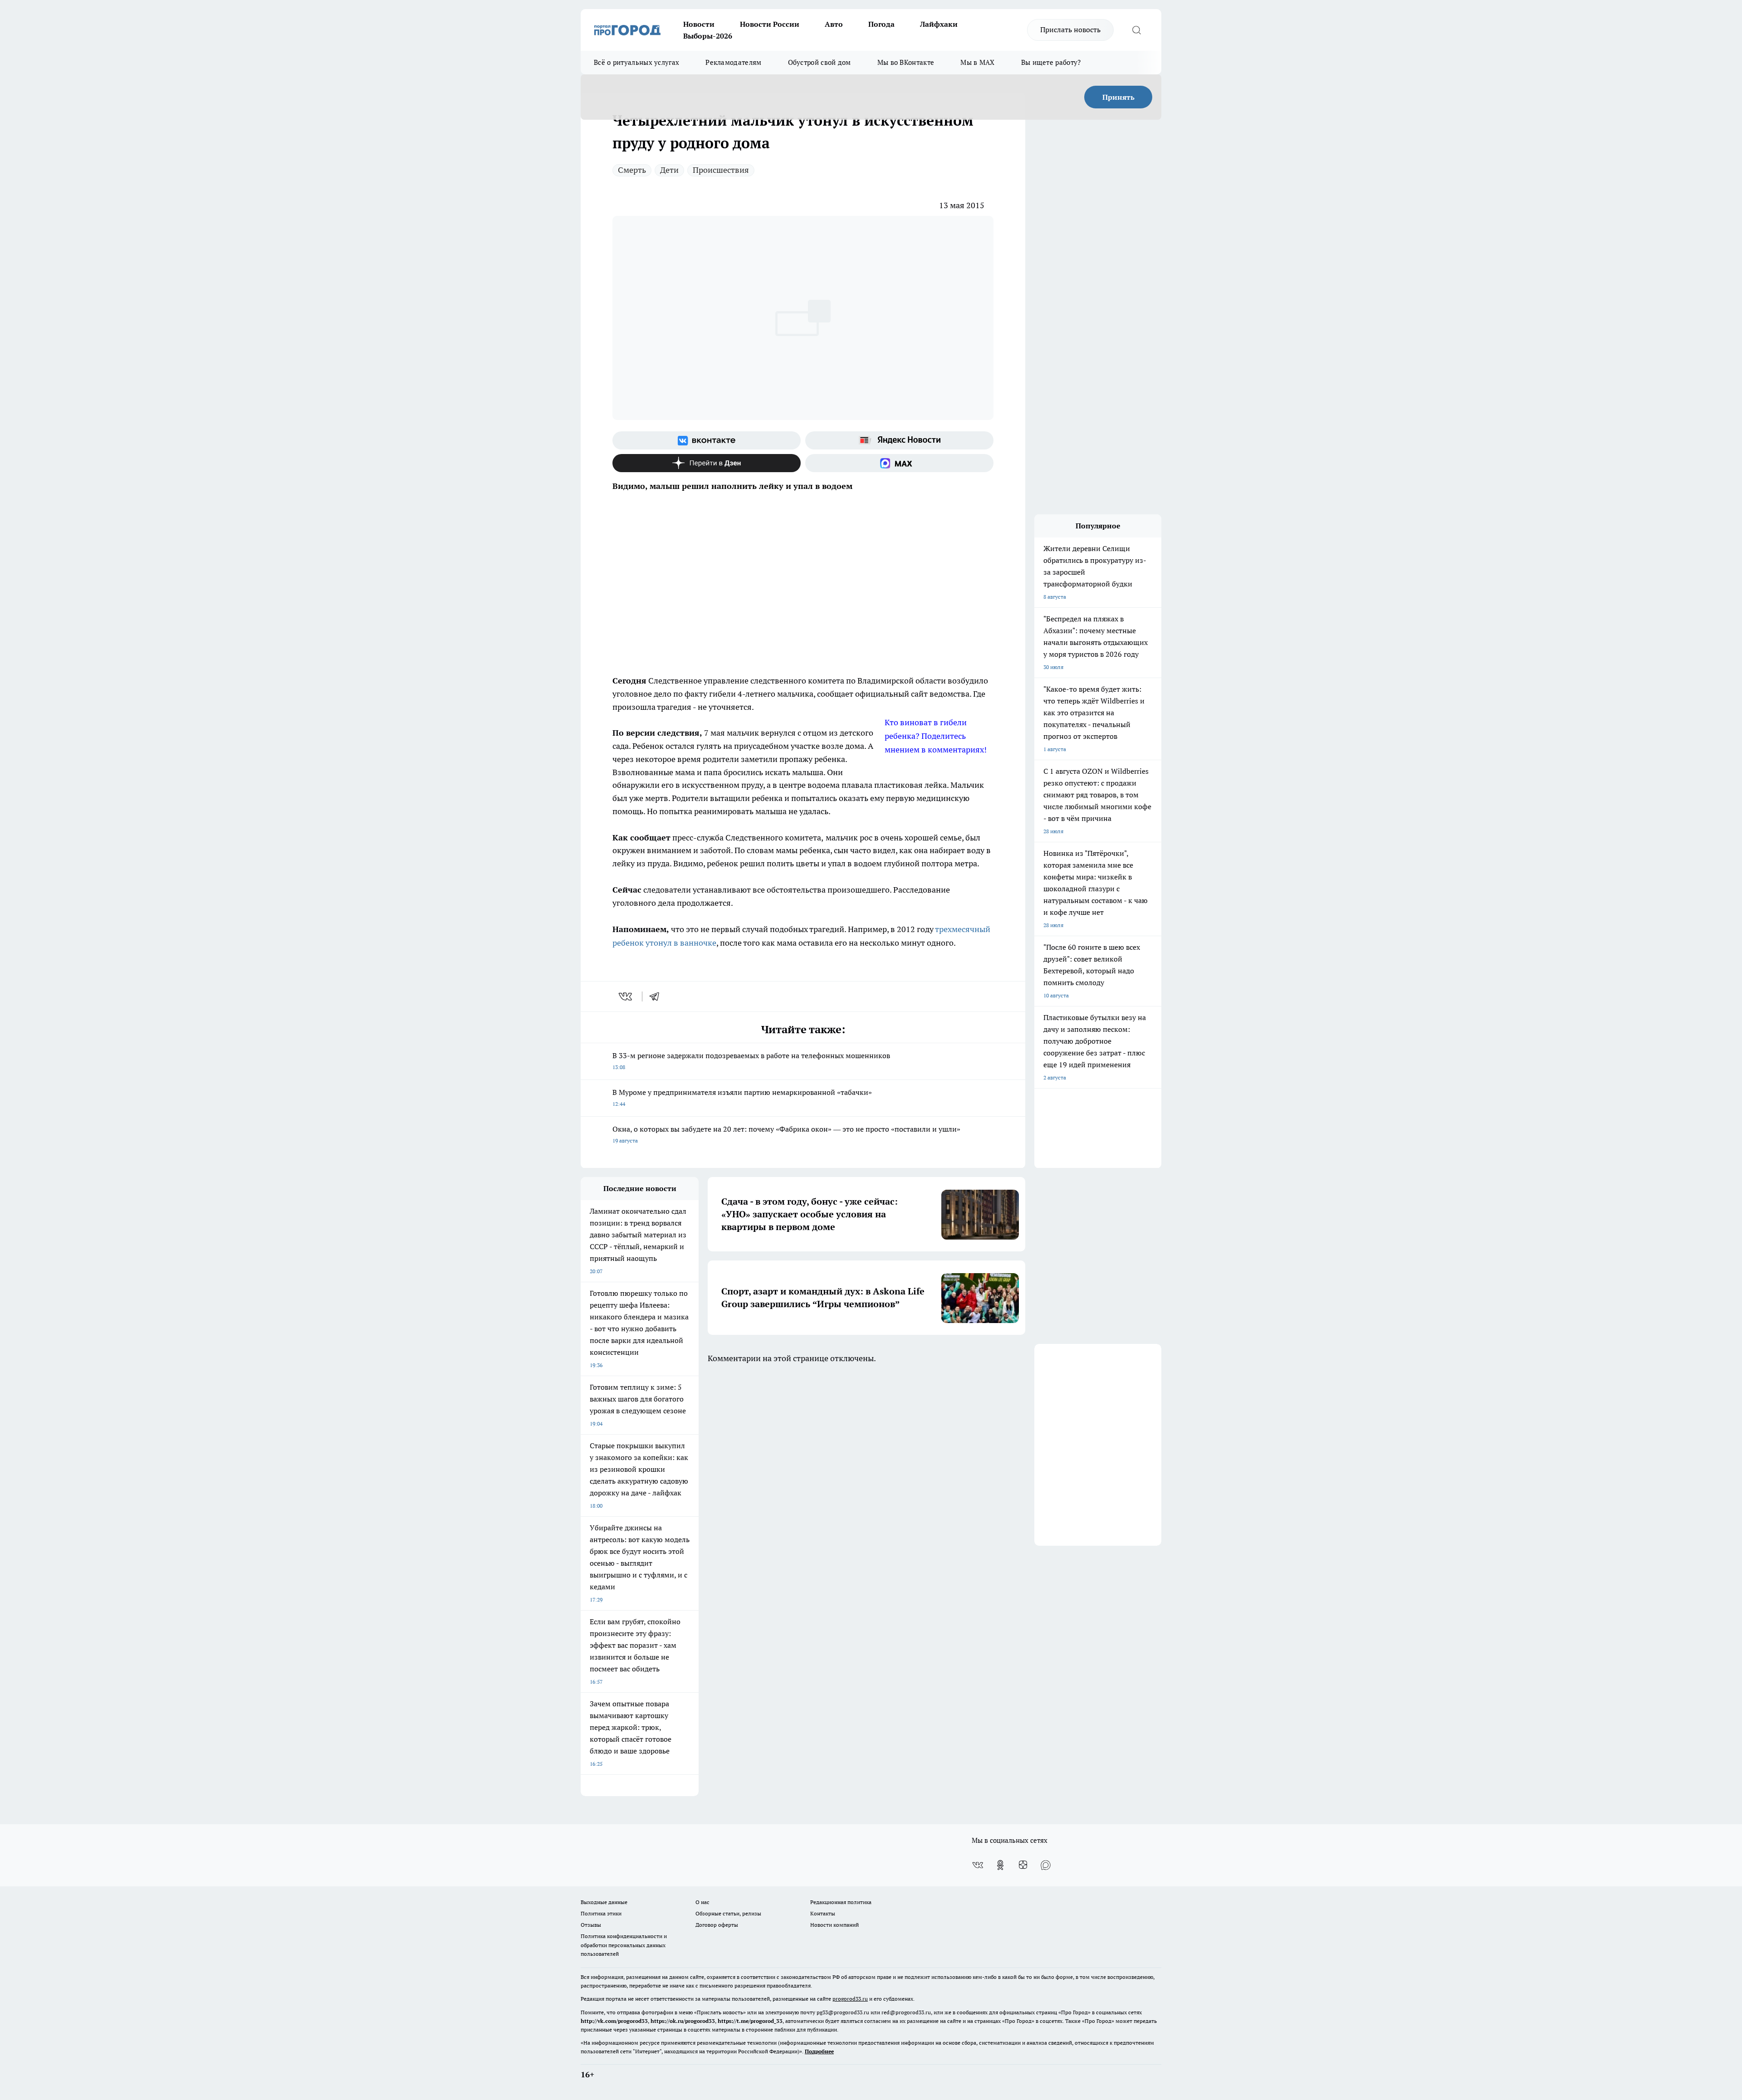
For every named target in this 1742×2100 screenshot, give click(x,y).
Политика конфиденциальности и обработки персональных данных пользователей (624, 1945)
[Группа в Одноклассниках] (1000, 1865)
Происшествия (721, 170)
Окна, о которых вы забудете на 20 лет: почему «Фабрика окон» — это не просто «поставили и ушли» (786, 1134)
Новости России (770, 24)
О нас (702, 1902)
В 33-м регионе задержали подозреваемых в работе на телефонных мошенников (751, 1061)
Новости (699, 24)
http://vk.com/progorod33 (614, 2021)
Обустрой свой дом (820, 62)
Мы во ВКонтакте (906, 62)
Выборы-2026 (708, 36)
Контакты (823, 1913)
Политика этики (601, 1913)
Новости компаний (834, 1925)
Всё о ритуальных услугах (636, 62)
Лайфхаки (939, 24)
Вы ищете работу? (1051, 62)
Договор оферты (717, 1925)
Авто (834, 24)
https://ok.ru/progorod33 (683, 2021)
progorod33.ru (850, 1999)
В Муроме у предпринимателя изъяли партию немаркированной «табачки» (744, 1097)
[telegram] (657, 996)
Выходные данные (604, 1902)
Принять (1118, 97)
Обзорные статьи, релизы (728, 1913)
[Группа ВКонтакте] (707, 440)
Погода (881, 24)
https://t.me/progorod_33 (750, 2021)
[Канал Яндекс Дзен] (707, 463)
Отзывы (591, 1925)
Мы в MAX (977, 62)
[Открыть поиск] (1136, 30)
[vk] (626, 996)
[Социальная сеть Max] (899, 463)
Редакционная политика (841, 1902)
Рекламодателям (733, 62)
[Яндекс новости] (899, 440)
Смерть (632, 170)
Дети (669, 170)
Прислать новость (1070, 29)
